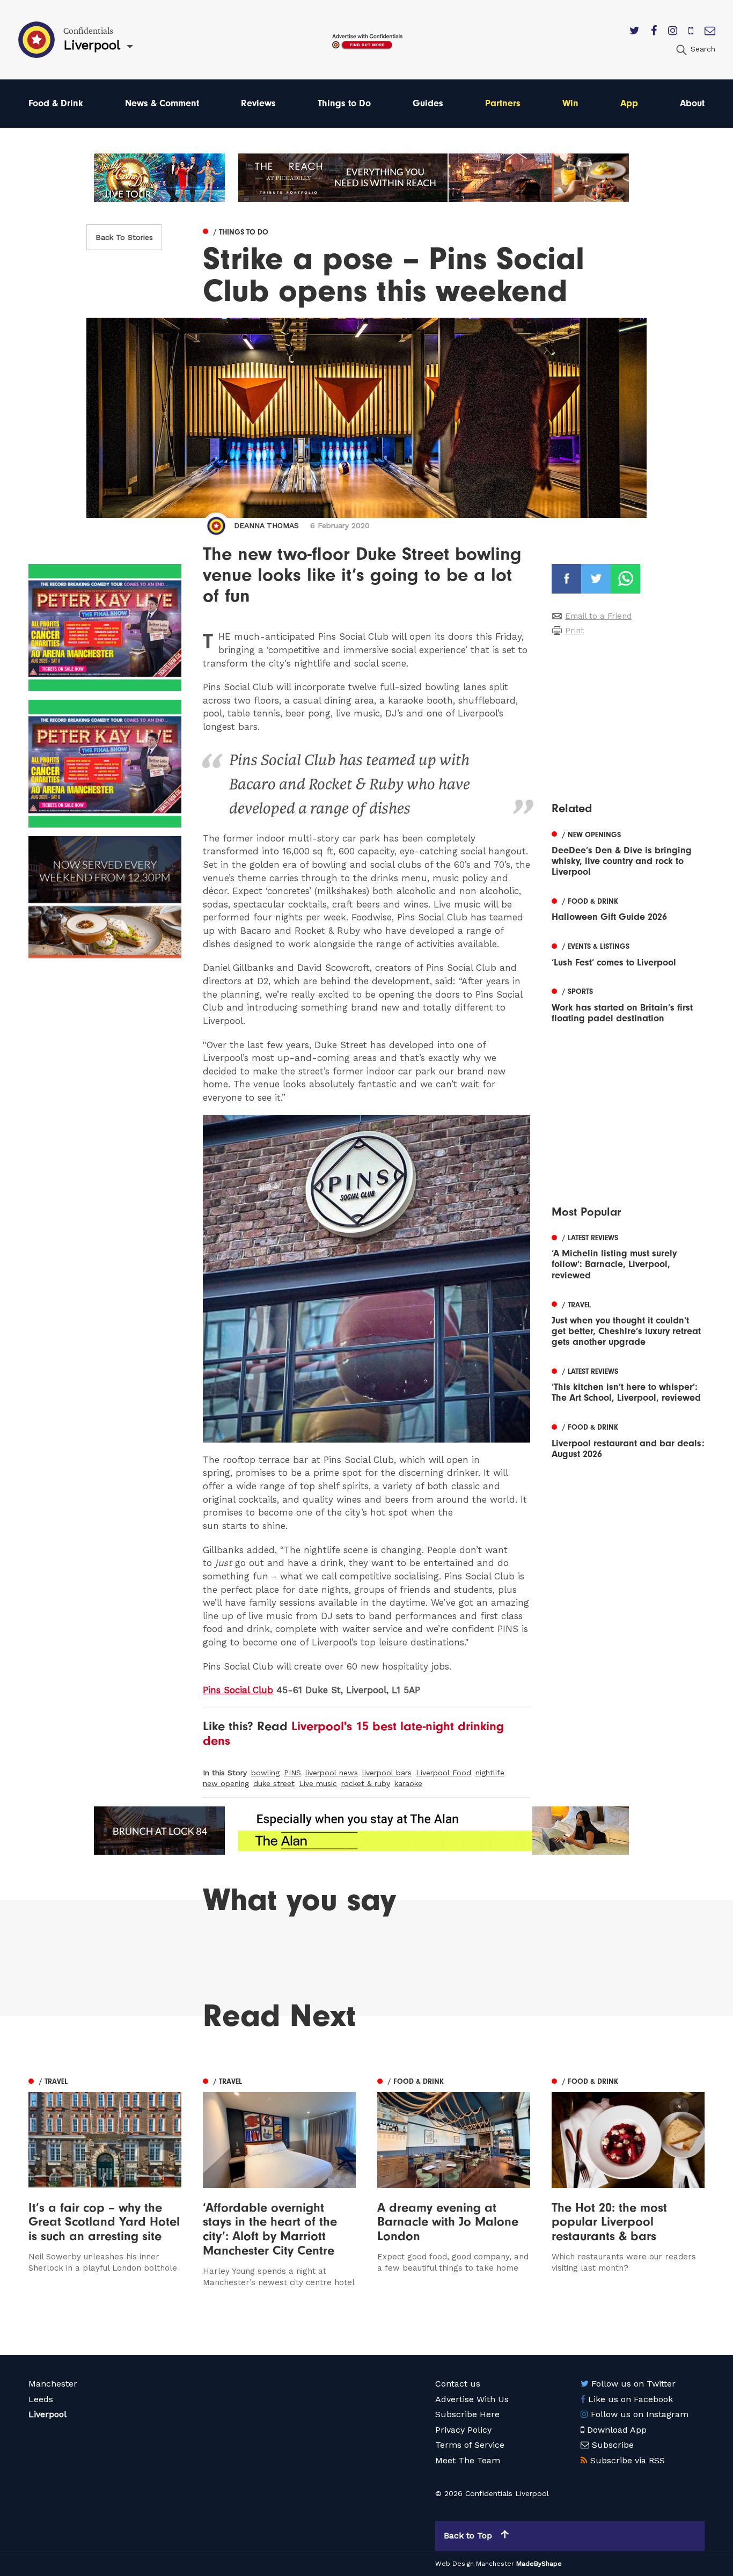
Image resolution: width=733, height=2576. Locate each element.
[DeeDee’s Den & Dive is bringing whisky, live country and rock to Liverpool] (628, 852)
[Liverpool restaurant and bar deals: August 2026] (628, 1440)
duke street (274, 1783)
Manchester (53, 2384)
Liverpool (47, 2414)
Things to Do (344, 103)
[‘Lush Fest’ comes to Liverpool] (628, 954)
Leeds (41, 2399)
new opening (226, 1783)
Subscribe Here (467, 2414)
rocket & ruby (366, 1783)
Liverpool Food (444, 1773)
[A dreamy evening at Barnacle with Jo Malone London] (454, 2181)
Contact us (458, 2384)
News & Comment (162, 103)
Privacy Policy (463, 2430)
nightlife (490, 1773)
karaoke (408, 1783)
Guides (428, 103)
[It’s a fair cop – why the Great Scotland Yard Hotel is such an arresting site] (105, 2181)
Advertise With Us (472, 2399)
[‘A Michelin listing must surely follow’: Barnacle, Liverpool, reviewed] (628, 1255)
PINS (292, 1773)
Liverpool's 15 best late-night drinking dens (353, 1733)
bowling (265, 1773)
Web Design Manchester (475, 2564)
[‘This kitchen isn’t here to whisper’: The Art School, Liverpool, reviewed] (628, 1384)
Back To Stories (124, 237)
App (629, 103)
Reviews (258, 103)
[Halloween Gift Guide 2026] (628, 908)
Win (570, 103)
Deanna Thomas (266, 525)
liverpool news (332, 1773)
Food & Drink (56, 103)
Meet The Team (468, 2460)
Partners (503, 103)
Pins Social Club (238, 1690)
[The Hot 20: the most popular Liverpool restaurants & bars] (628, 2181)
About (692, 103)
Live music (318, 1783)
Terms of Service (470, 2445)
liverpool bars (387, 1773)
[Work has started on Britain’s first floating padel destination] (628, 1004)
